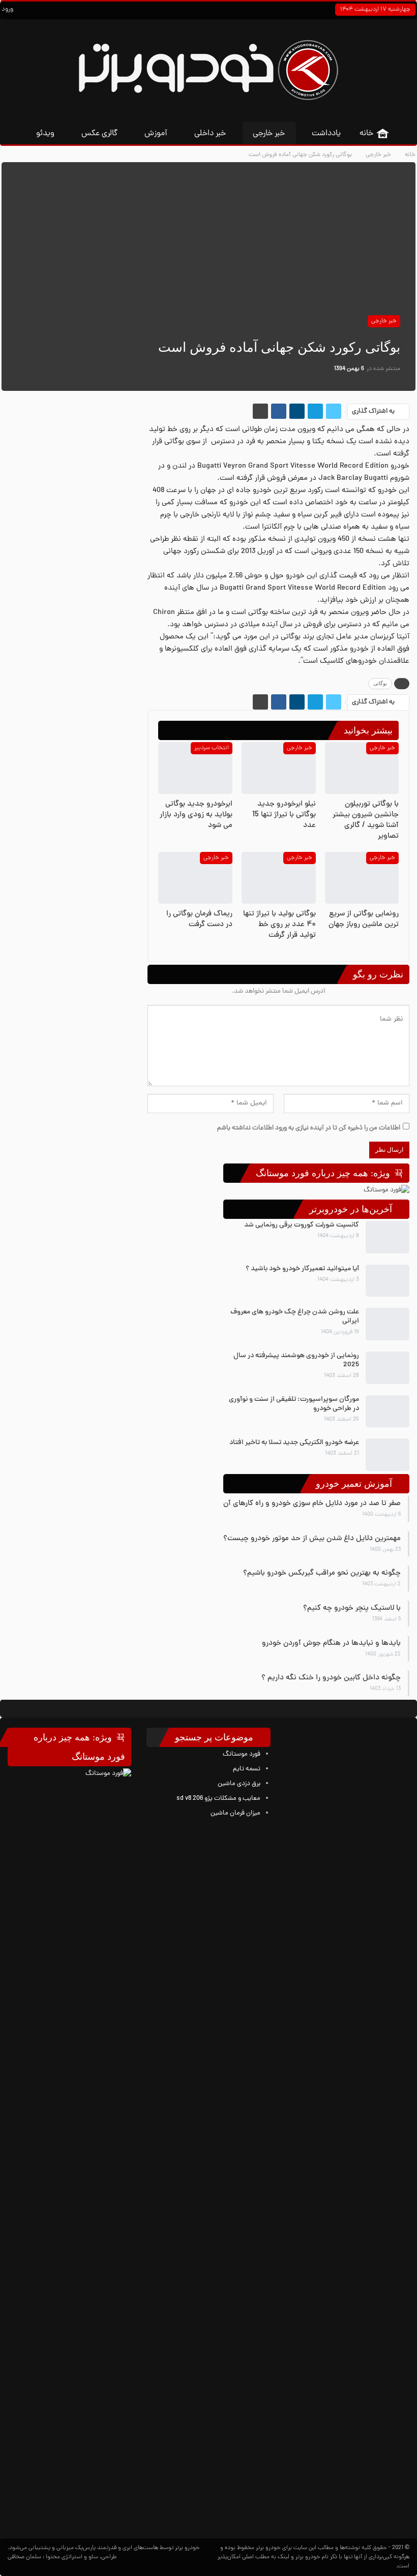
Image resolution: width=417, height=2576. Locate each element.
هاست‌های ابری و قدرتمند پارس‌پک (117, 2548)
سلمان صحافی (24, 2557)
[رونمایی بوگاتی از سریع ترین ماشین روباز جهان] (362, 878)
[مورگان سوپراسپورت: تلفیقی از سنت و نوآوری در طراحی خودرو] (388, 1412)
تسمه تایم (247, 1769)
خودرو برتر (268, 2548)
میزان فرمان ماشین (235, 1813)
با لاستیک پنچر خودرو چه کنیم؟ (352, 1608)
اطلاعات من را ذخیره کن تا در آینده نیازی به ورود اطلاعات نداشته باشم (309, 1128)
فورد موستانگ (242, 1754)
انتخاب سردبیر (212, 748)
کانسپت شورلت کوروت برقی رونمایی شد (302, 1225)
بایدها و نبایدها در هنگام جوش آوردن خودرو (331, 1644)
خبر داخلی (210, 134)
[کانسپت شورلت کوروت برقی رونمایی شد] (388, 1237)
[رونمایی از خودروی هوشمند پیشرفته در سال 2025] (388, 1368)
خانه (366, 134)
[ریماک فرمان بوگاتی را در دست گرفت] (195, 878)
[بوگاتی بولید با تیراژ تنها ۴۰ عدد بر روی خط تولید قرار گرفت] (279, 878)
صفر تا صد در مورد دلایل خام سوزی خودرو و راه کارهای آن (312, 1504)
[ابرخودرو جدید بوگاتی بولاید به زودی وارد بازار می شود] (195, 768)
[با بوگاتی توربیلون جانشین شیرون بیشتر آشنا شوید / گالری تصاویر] (362, 768)
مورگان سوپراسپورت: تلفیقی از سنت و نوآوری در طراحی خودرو (294, 1404)
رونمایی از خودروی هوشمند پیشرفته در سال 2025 (296, 1360)
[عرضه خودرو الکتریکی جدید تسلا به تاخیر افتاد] (388, 1455)
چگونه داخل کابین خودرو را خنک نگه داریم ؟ (331, 1678)
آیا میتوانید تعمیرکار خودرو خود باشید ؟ (302, 1269)
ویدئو (45, 134)
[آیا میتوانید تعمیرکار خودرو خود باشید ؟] (388, 1281)
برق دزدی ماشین (239, 1784)
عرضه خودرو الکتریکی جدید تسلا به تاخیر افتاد (294, 1443)
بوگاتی (380, 683)
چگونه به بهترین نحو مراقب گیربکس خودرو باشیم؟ (322, 1573)
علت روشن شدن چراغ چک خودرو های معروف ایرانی (295, 1317)
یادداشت (326, 134)
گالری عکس (99, 134)
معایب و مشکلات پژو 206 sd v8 (218, 1799)
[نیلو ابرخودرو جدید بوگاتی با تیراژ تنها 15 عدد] (279, 768)
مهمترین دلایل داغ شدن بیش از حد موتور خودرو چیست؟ (312, 1539)
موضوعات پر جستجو (215, 1737)
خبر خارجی (269, 134)
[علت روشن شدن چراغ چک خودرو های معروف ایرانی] (388, 1324)
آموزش (156, 134)
